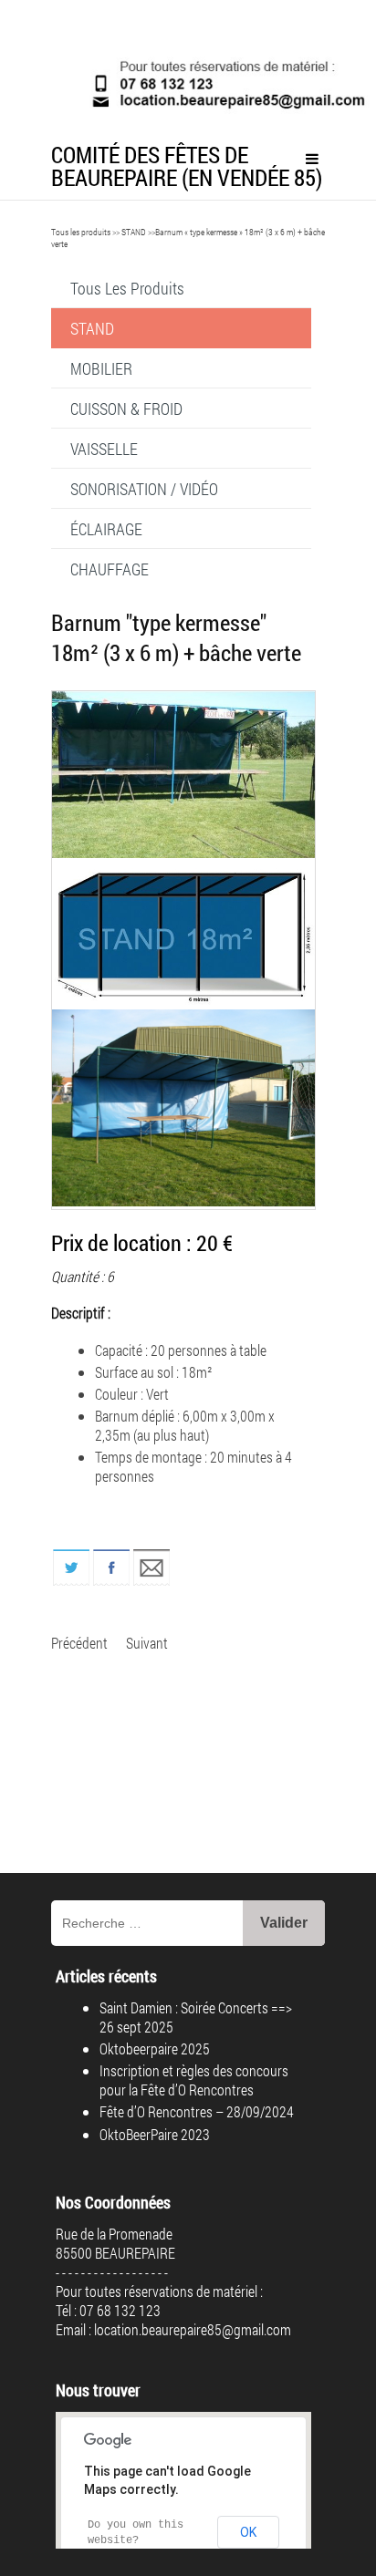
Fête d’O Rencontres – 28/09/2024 (197, 2111)
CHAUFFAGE (110, 569)
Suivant (147, 1643)
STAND (134, 232)
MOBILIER (101, 368)
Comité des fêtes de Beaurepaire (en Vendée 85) (187, 166)
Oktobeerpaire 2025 (155, 2048)
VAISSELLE (104, 449)
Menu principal (312, 159)
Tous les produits (81, 232)
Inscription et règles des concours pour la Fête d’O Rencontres (194, 2080)
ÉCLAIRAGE (106, 529)
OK (248, 2532)
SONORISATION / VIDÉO (144, 489)
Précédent (79, 1643)
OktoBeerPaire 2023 (155, 2134)
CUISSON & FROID (126, 409)
